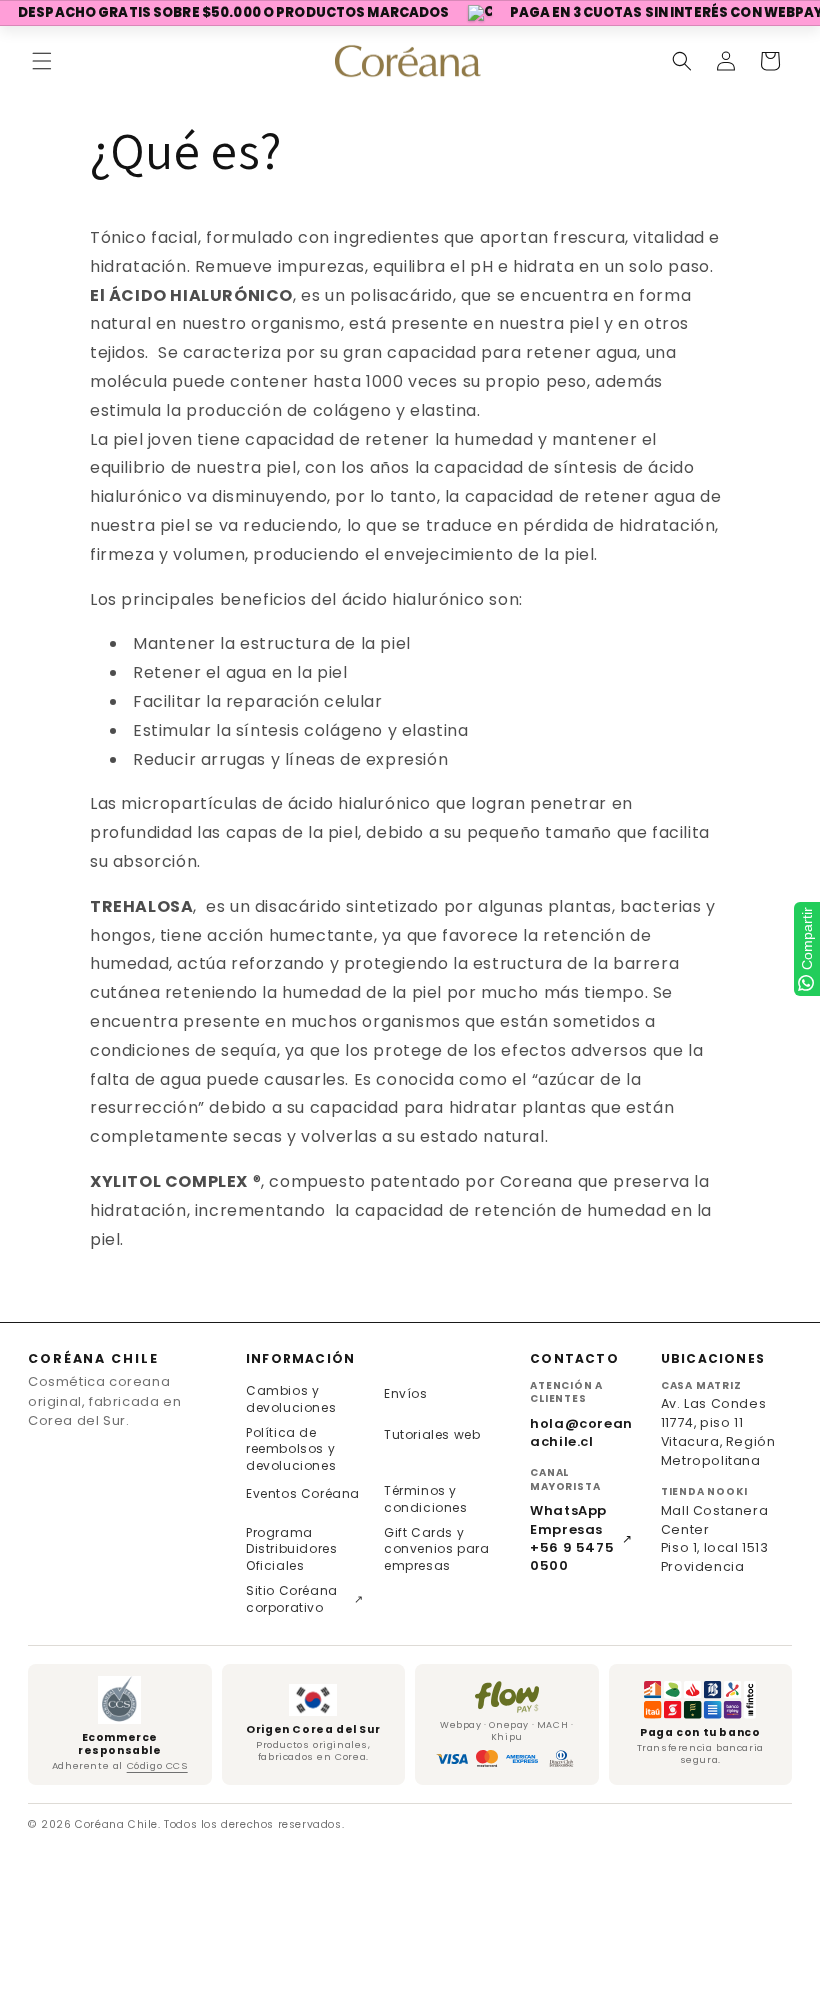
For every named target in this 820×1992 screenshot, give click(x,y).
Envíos (406, 1393)
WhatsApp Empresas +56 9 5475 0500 (581, 1538)
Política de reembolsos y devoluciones (291, 1449)
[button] (42, 61)
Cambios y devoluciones (291, 1399)
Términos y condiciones (426, 1499)
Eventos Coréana (303, 1493)
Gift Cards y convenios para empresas (436, 1549)
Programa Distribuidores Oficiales (291, 1549)
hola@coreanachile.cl (581, 1433)
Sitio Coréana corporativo (305, 1599)
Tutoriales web (432, 1434)
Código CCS (157, 1765)
